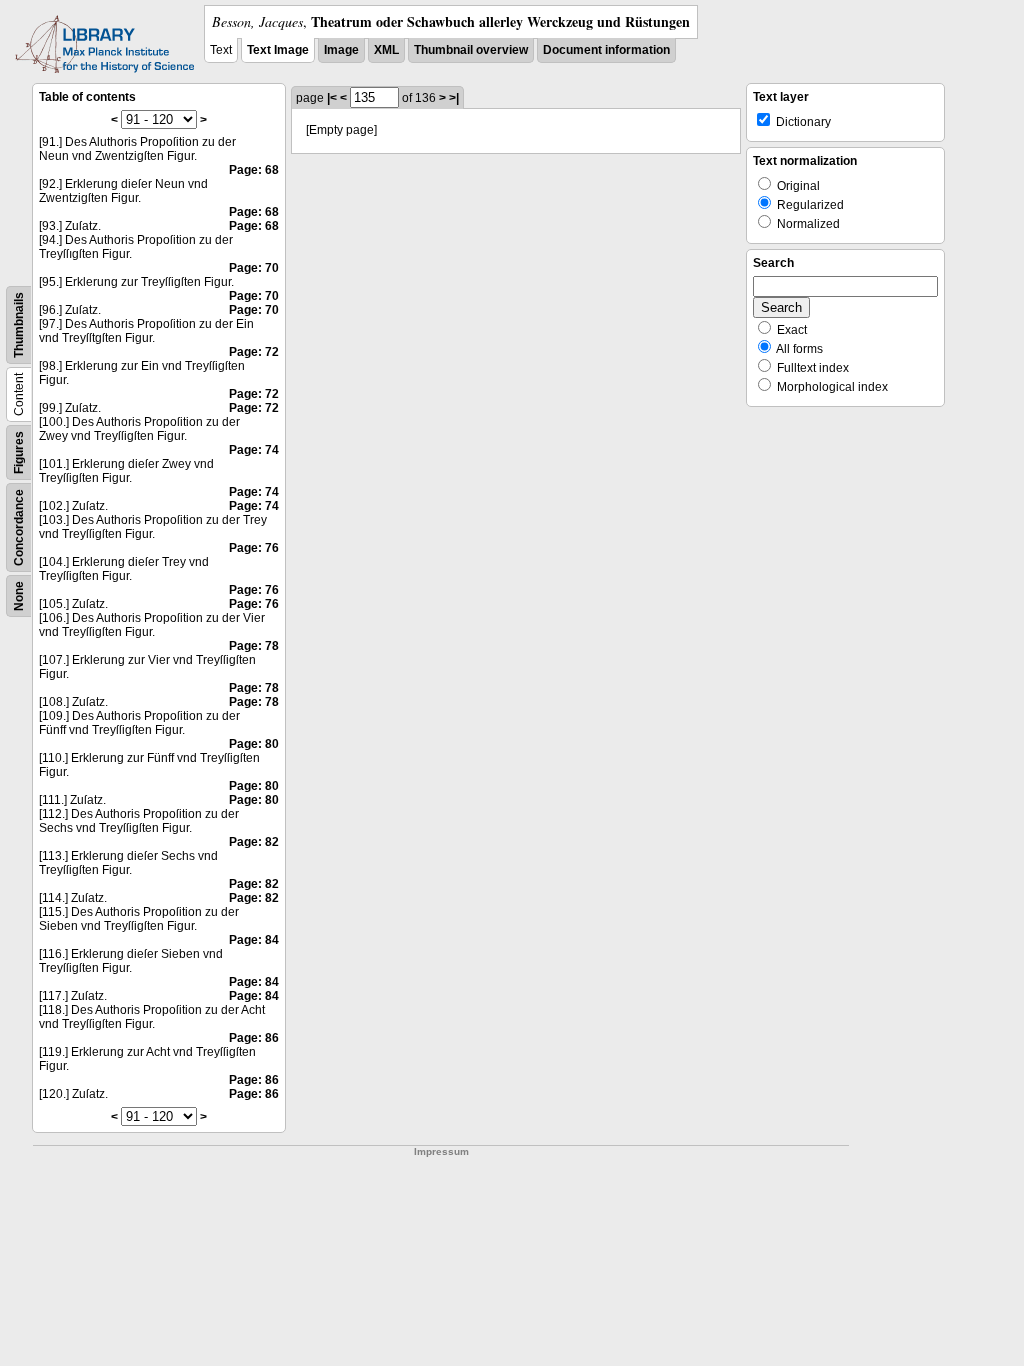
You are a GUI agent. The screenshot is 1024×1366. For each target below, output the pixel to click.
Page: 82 (254, 842)
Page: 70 (254, 268)
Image (341, 50)
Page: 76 (254, 548)
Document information (606, 50)
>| (454, 98)
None (19, 596)
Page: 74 (254, 450)
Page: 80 (254, 744)
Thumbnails (19, 325)
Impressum (441, 1151)
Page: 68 (254, 170)
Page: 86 (254, 1038)
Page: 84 (254, 940)
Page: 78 (254, 646)
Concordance (19, 527)
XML (386, 50)
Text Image (278, 50)
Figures (19, 452)
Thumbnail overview (471, 50)
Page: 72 (254, 352)
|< (332, 98)
